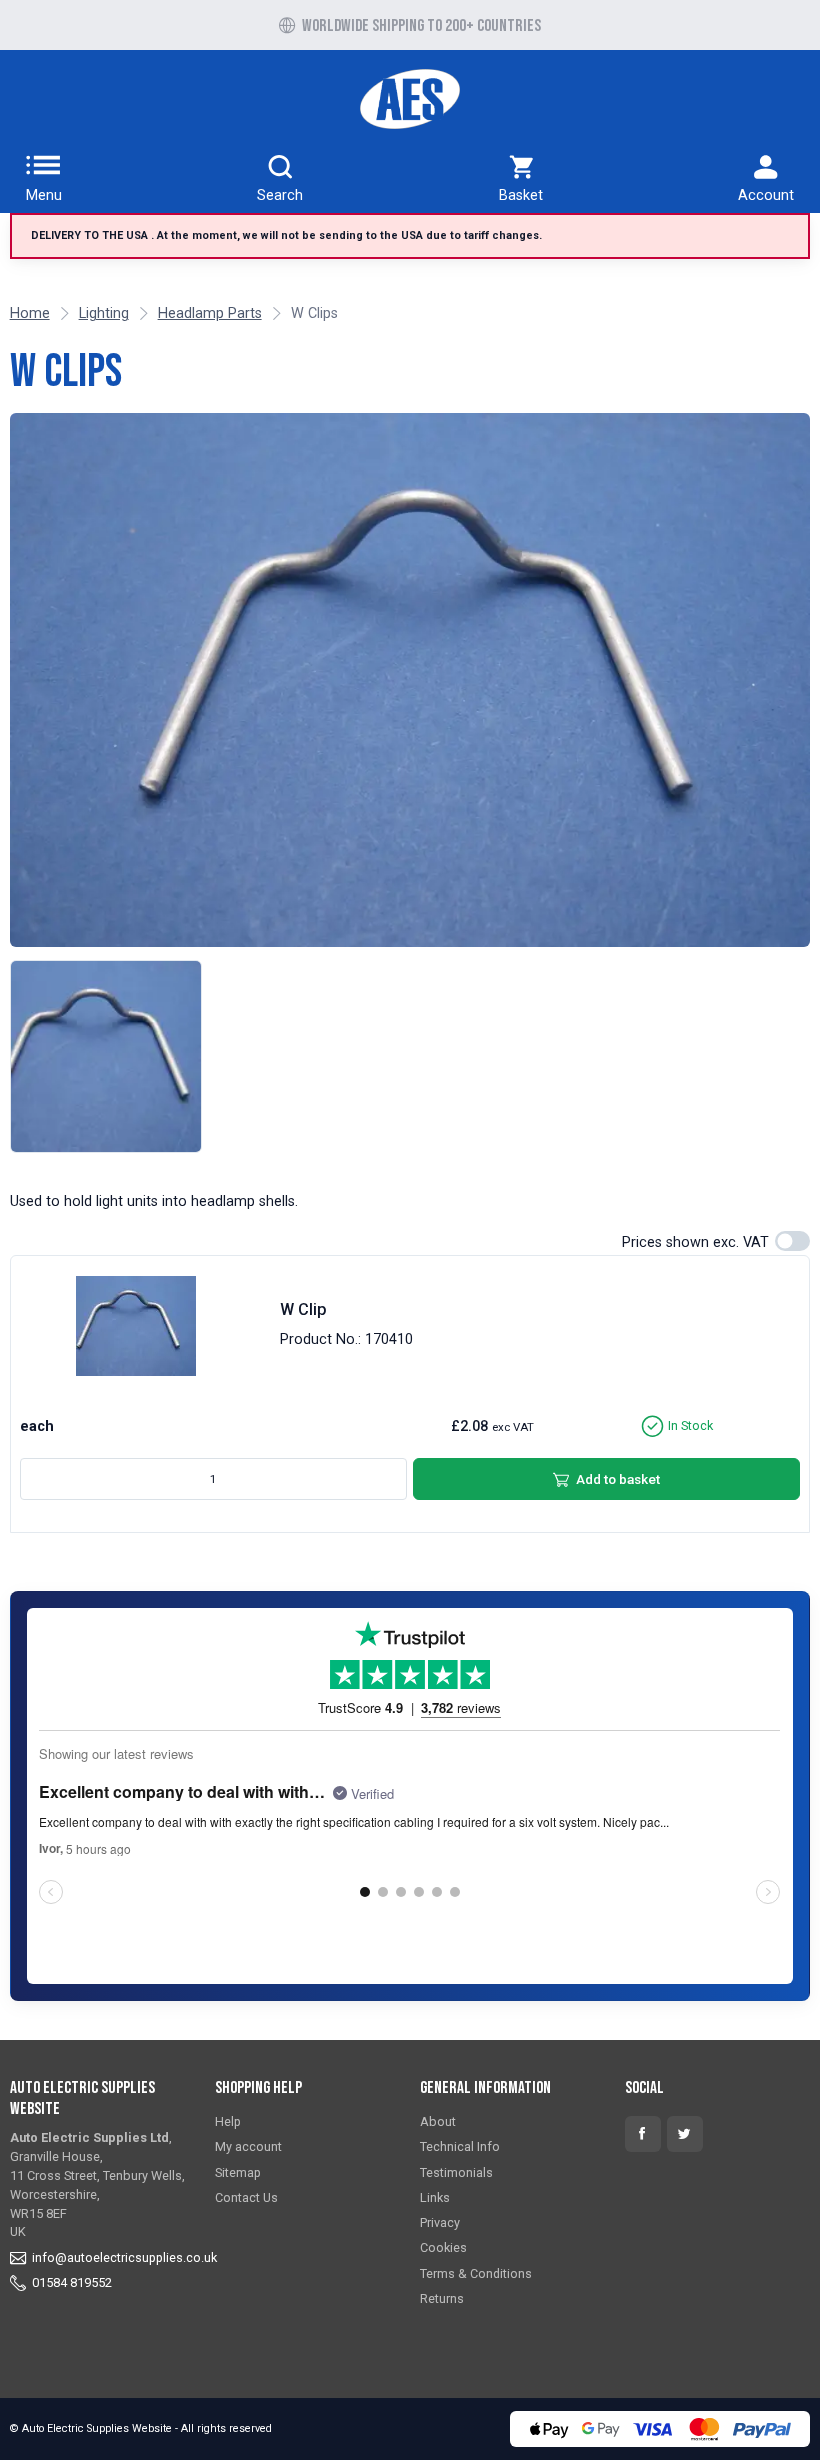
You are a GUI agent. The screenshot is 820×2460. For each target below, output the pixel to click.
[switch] (792, 1241)
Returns (442, 2298)
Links (435, 2197)
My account (248, 2146)
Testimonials (456, 2172)
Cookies (443, 2247)
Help (228, 2121)
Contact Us (246, 2197)
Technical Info (460, 2146)
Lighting (104, 313)
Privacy (440, 2222)
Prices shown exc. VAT (695, 1242)
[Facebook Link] (643, 2134)
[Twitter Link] (685, 2134)
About (438, 2121)
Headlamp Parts (210, 313)
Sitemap (238, 2172)
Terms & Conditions (476, 2273)
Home (30, 313)
